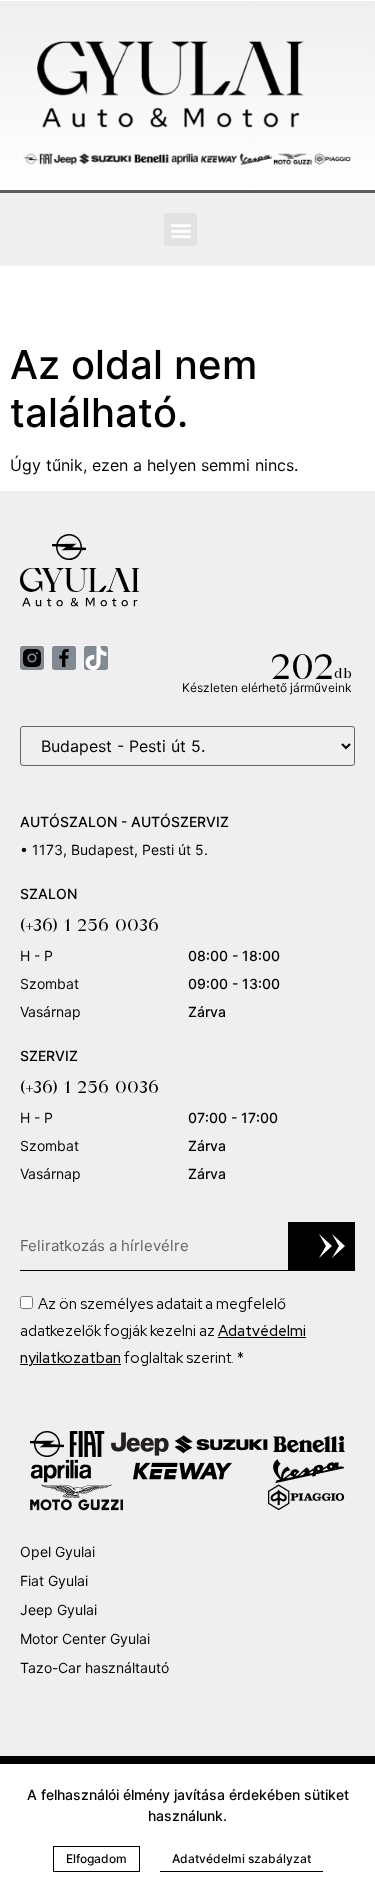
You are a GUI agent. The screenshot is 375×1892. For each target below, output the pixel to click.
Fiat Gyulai (54, 1580)
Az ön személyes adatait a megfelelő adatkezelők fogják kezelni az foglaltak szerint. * (163, 1331)
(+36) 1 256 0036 (89, 924)
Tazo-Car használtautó (94, 1667)
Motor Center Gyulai (85, 1638)
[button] (180, 229)
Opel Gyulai (57, 1551)
